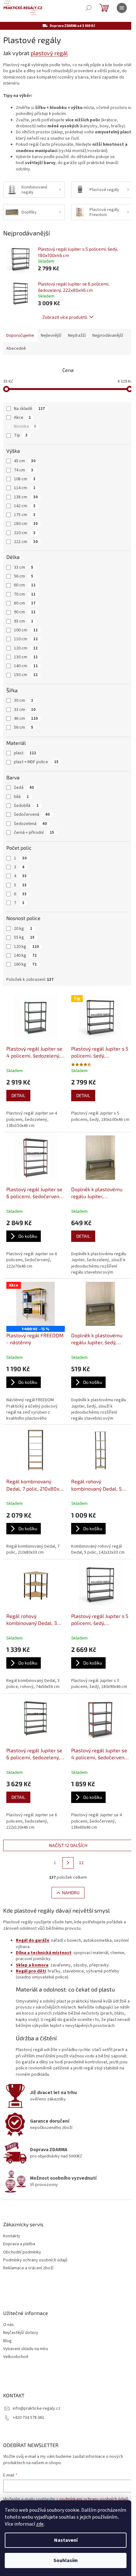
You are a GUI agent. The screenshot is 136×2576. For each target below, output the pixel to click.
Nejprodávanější (108, 336)
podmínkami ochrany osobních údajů (94, 2499)
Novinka (25, 426)
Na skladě (29, 409)
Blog (7, 2341)
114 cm (25, 488)
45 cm (25, 461)
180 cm (26, 524)
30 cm (24, 700)
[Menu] (122, 8)
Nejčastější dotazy (21, 2333)
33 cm (24, 567)
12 (81, 1863)
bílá (21, 797)
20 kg (23, 929)
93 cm (24, 621)
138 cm (26, 497)
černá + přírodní (34, 833)
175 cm (25, 515)
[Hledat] (89, 8)
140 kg (25, 956)
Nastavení (66, 2540)
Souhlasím (66, 2560)
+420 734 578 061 (28, 2418)
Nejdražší (77, 336)
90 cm (25, 612)
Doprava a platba (19, 2244)
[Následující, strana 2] (68, 1863)
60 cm (25, 585)
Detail (18, 1095)
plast (25, 753)
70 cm (25, 594)
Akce (22, 418)
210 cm (25, 533)
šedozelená (30, 824)
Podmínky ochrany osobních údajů (35, 2260)
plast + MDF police (36, 762)
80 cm (25, 603)
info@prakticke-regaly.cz (37, 2408)
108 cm (25, 479)
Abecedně (16, 348)
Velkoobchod (16, 2357)
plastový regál (49, 53)
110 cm (26, 639)
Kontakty (12, 2236)
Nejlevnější (51, 336)
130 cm (26, 657)
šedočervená (32, 815)
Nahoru (71, 1892)
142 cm (25, 506)
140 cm (26, 666)
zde (40, 2524)
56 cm (24, 576)
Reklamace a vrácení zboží (28, 2268)
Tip (21, 435)
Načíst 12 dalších (68, 1845)
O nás (9, 2325)
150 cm (26, 675)
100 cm (26, 630)
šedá (24, 788)
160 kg (25, 964)
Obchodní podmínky (22, 2252)
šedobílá (26, 806)
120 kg (26, 947)
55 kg (24, 937)
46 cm (26, 719)
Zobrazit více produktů (65, 317)
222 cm (26, 542)
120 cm (26, 648)
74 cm (24, 470)
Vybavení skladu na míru (26, 2349)
